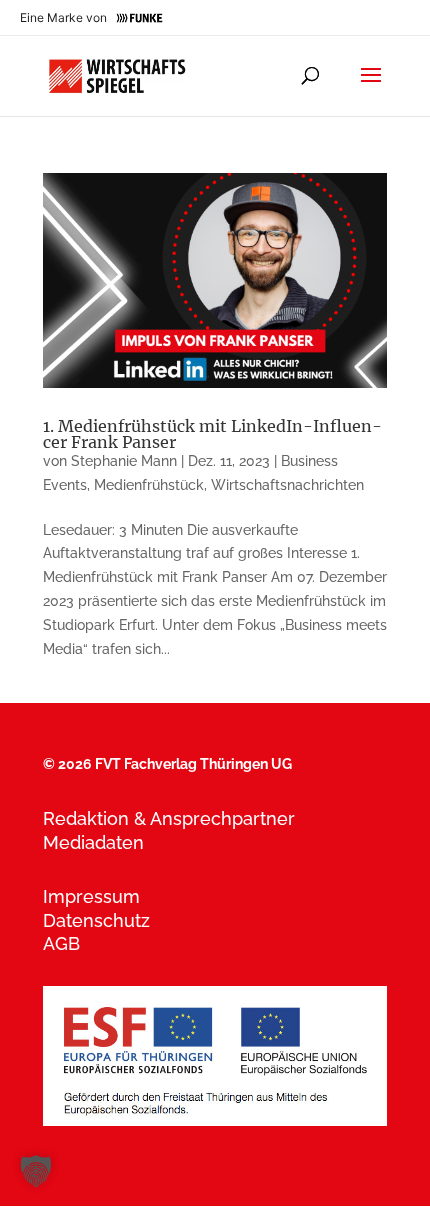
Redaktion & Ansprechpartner (169, 818)
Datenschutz (96, 920)
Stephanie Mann (124, 461)
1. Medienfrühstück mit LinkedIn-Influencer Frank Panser (212, 434)
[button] (36, 1171)
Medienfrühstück (149, 485)
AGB (61, 943)
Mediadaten (93, 842)
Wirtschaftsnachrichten (287, 485)
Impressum (91, 896)
